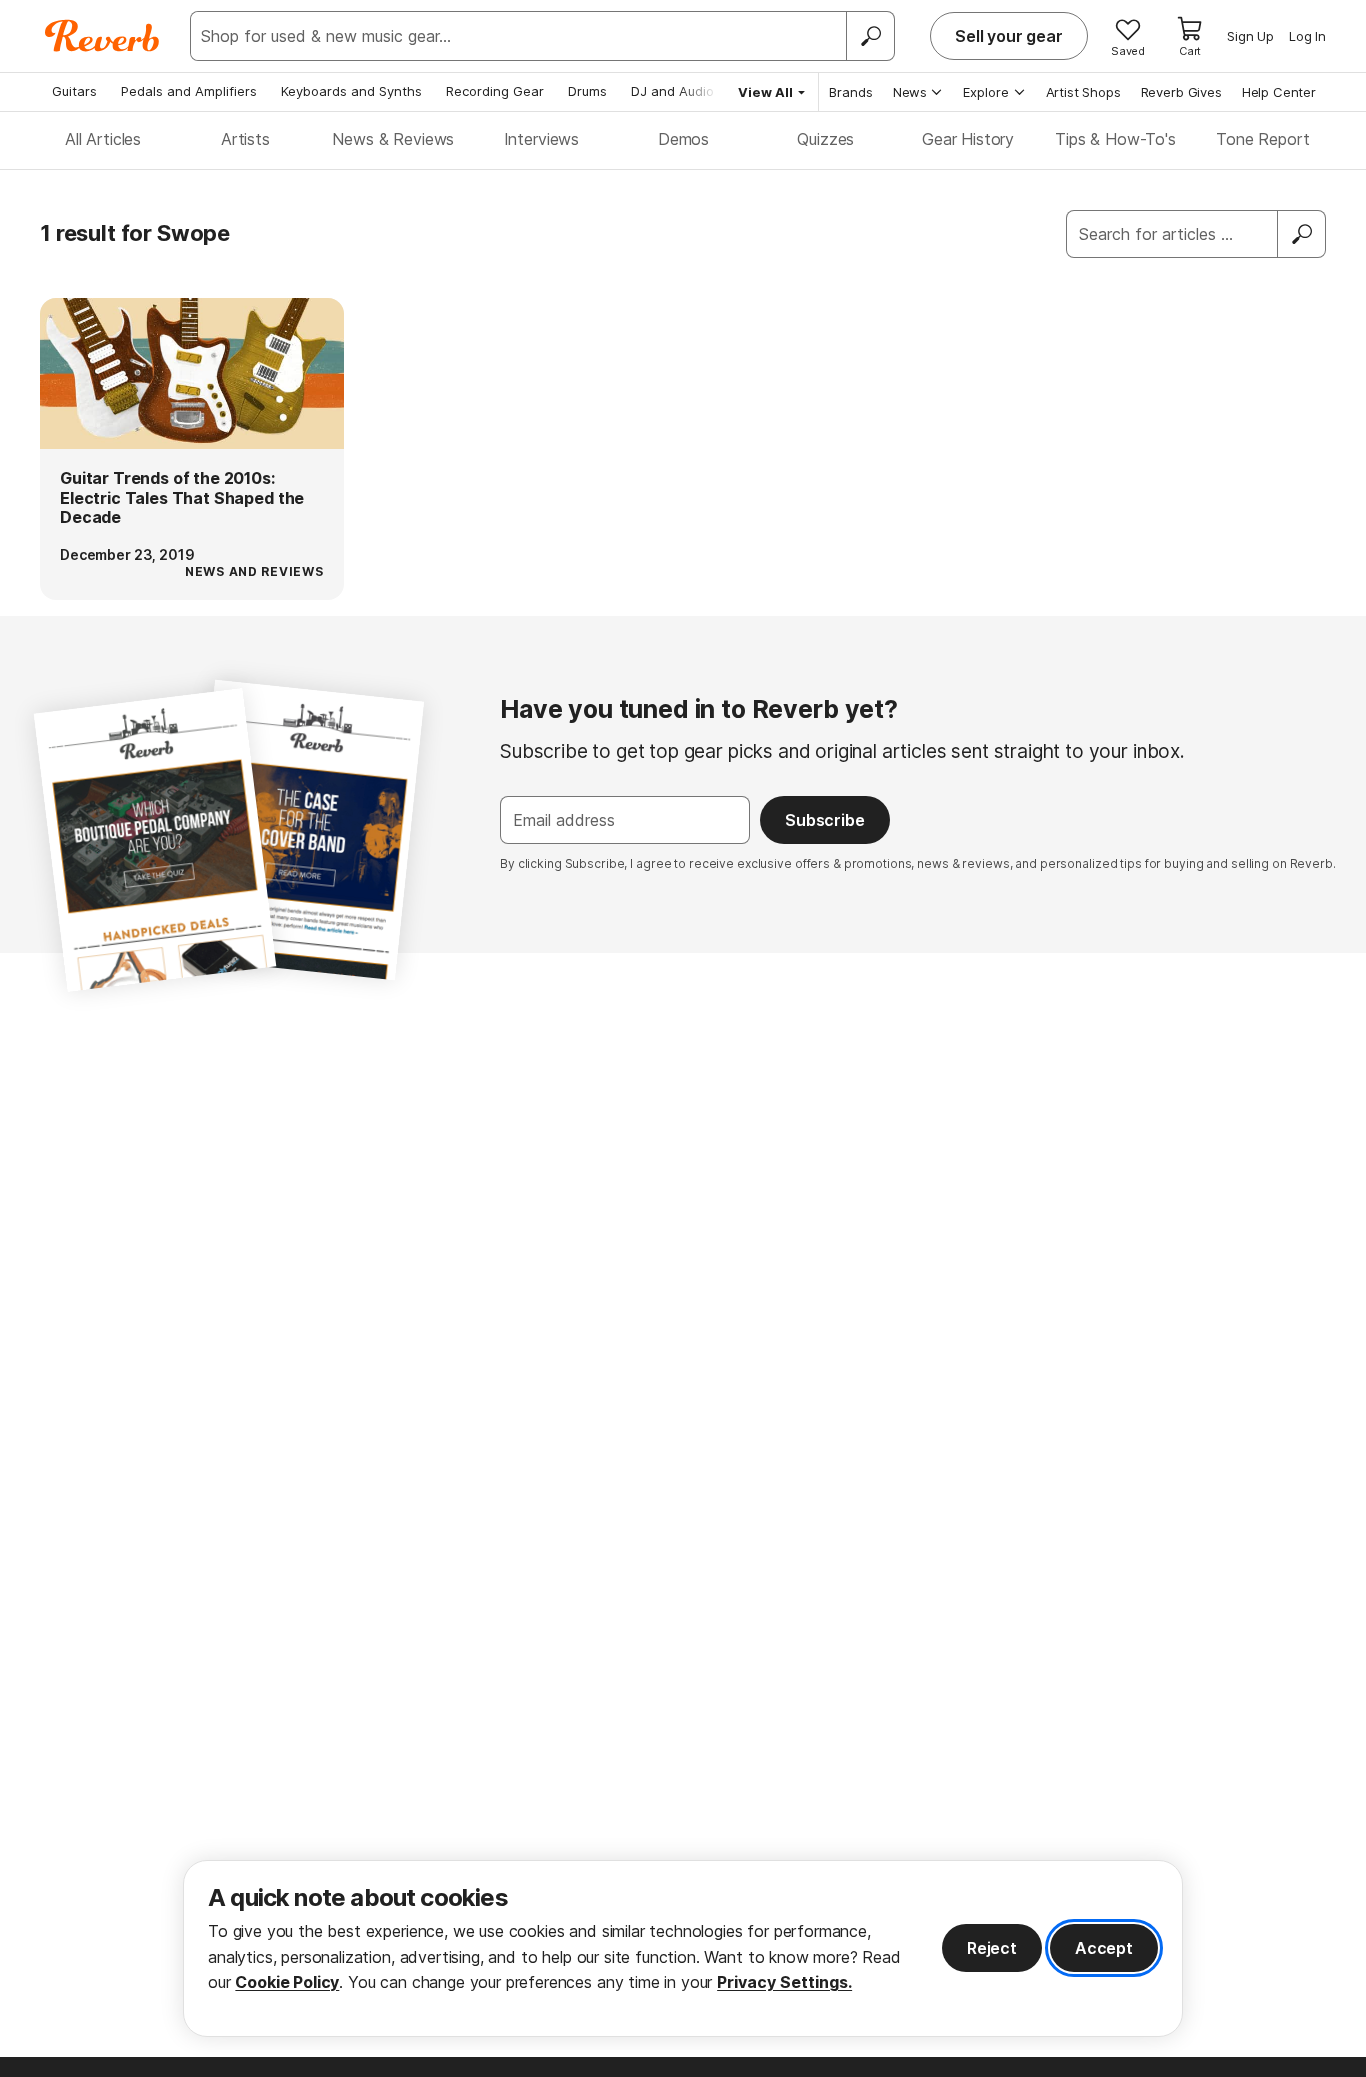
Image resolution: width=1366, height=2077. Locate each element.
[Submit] (1302, 234)
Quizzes (825, 139)
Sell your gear (1009, 36)
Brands (851, 92)
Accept (1104, 1948)
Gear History (968, 139)
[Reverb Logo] (102, 36)
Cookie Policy (287, 1982)
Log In (1307, 36)
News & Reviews (393, 139)
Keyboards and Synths (351, 91)
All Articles (103, 139)
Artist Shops (1083, 92)
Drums (587, 91)
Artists (245, 139)
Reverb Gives (1181, 92)
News (910, 92)
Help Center (1279, 92)
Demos (683, 139)
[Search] (870, 36)
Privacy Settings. (784, 1982)
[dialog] (683, 1948)
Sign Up (1250, 36)
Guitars (74, 91)
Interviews (541, 139)
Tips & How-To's (1115, 139)
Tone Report (1262, 139)
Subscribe (825, 820)
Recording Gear (495, 91)
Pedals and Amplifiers (189, 91)
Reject (992, 1948)
